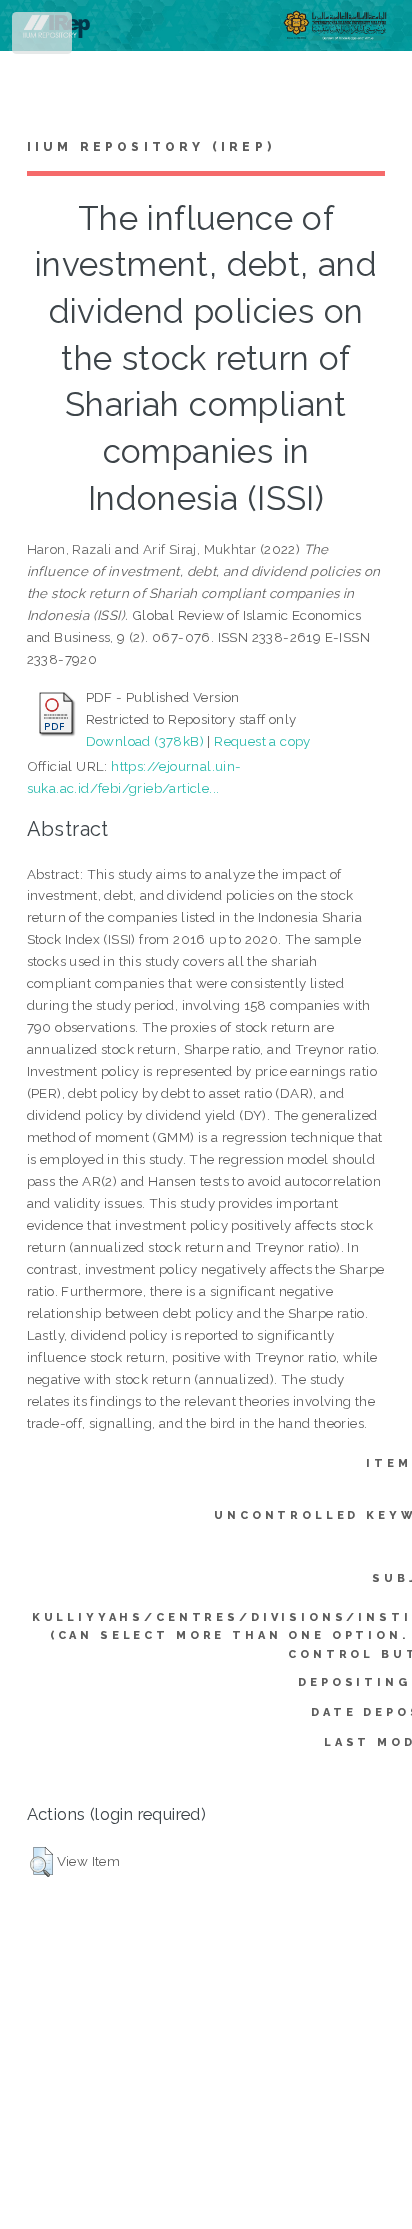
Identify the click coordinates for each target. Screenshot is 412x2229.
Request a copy (262, 741)
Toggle (43, 37)
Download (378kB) (145, 741)
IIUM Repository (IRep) (151, 147)
